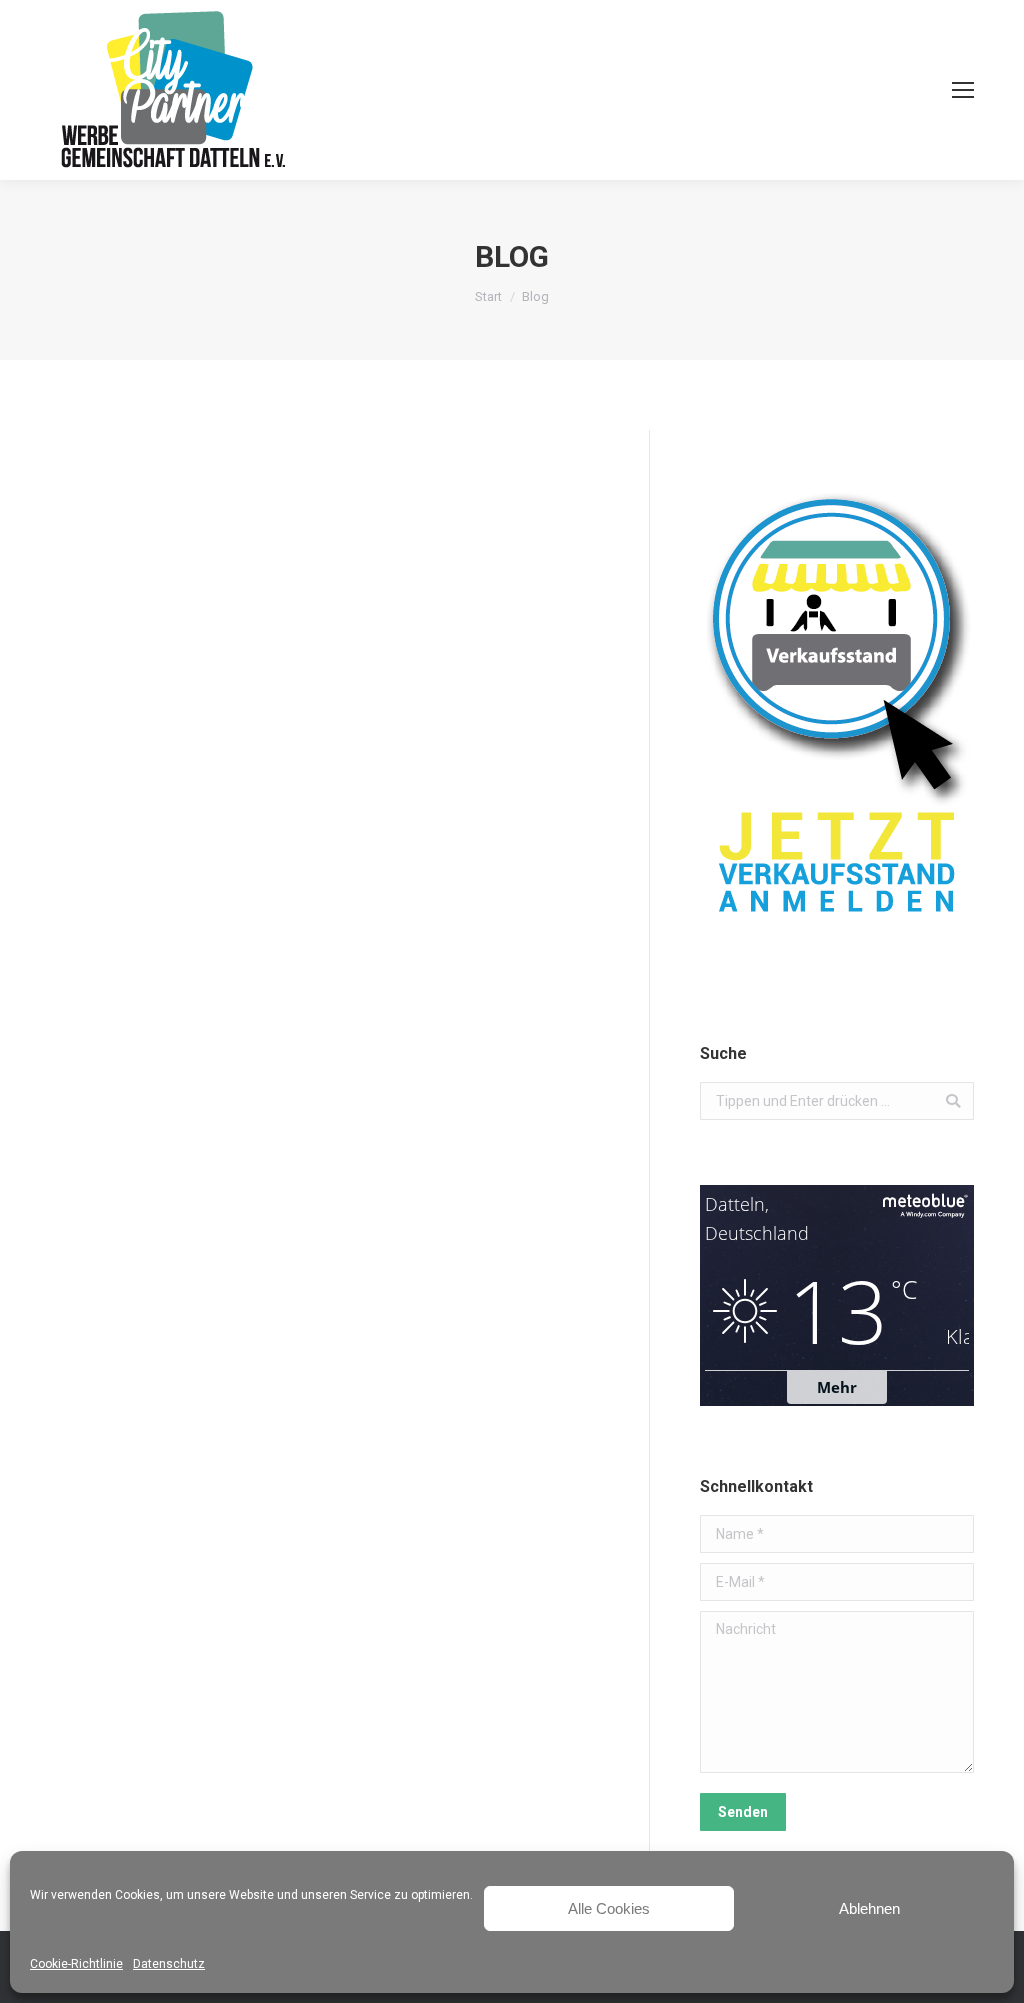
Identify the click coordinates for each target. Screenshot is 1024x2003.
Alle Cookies (609, 1908)
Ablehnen (869, 1908)
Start (488, 296)
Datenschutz (169, 1964)
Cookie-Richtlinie (76, 1964)
